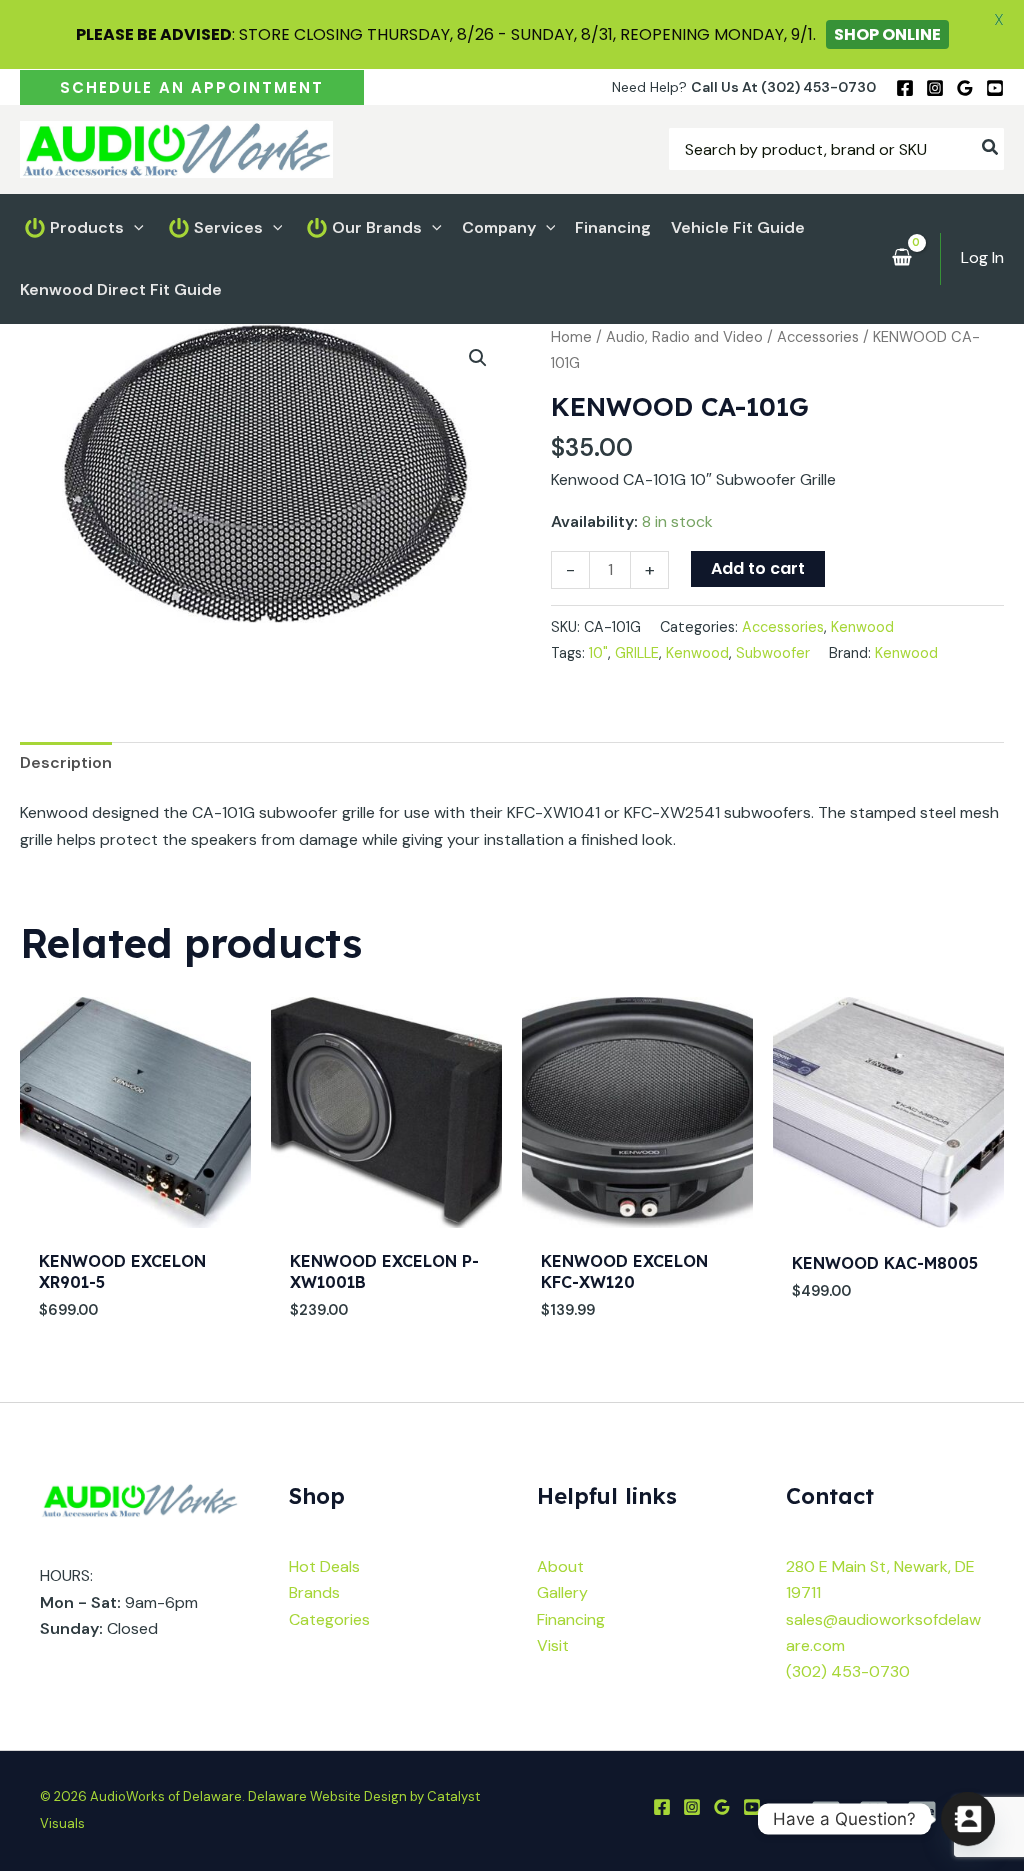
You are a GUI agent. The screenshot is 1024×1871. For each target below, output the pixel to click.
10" (598, 653)
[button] (192, 87)
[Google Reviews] (965, 88)
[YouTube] (995, 88)
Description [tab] (66, 762)
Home (571, 337)
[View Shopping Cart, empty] (901, 259)
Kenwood (862, 627)
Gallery (562, 1592)
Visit (553, 1645)
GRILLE (637, 653)
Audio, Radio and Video (684, 337)
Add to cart (758, 568)
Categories (329, 1619)
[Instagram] (935, 88)
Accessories (818, 337)
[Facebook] (905, 88)
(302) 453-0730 (848, 1671)
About (560, 1566)
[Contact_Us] (968, 1819)
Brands (314, 1592)
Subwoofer (773, 653)
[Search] (991, 149)
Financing (571, 1619)
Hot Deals (324, 1566)
